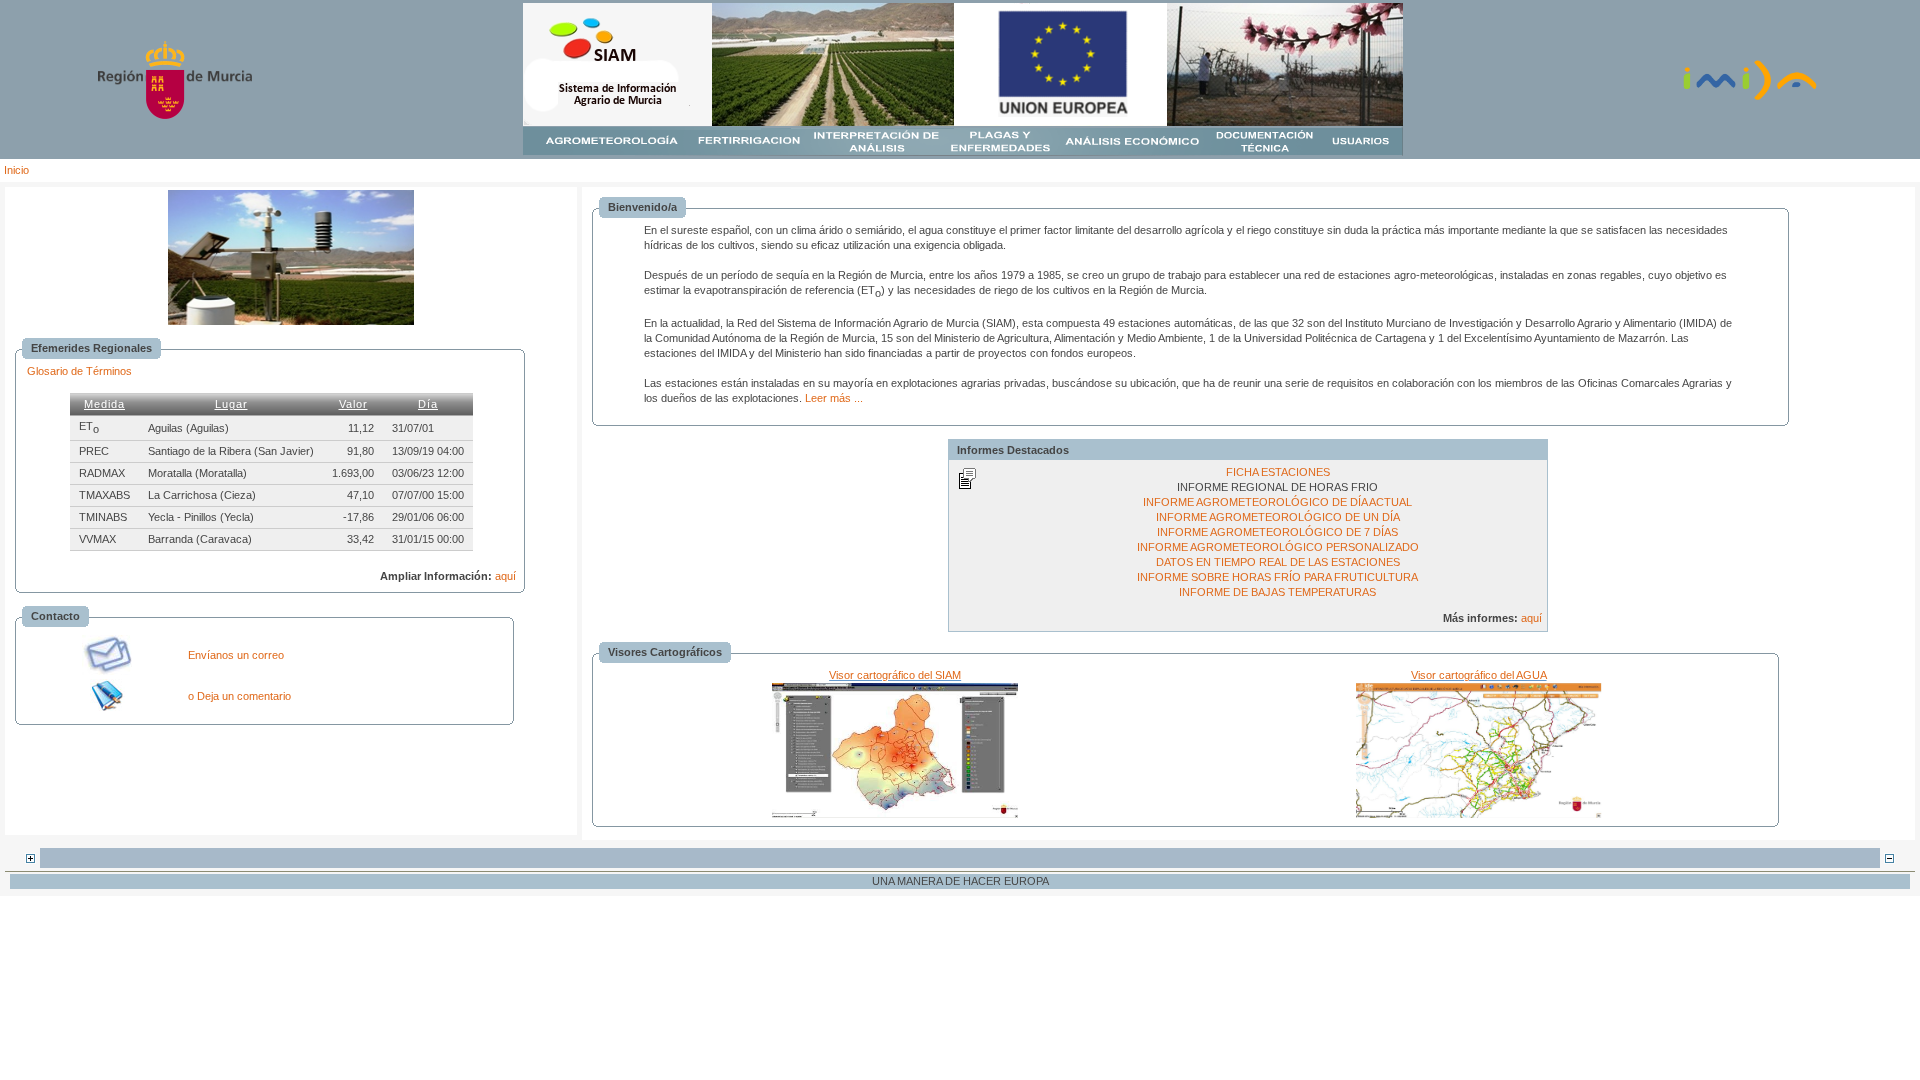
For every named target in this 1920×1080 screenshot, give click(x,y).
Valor (353, 404)
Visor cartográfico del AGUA (1479, 675)
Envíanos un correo (236, 655)
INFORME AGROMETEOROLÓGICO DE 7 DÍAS (1277, 532)
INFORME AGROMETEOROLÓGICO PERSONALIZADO (1278, 547)
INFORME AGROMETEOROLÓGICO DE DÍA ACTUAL (1277, 502)
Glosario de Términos (79, 371)
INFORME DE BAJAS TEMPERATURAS (1277, 592)
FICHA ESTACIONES (1278, 472)
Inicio (16, 170)
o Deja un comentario (239, 696)
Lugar (231, 404)
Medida (104, 404)
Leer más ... (834, 398)
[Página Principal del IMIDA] (1750, 98)
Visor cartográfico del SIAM (895, 675)
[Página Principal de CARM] (175, 115)
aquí (505, 576)
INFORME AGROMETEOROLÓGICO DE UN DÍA (1278, 517)
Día (428, 404)
